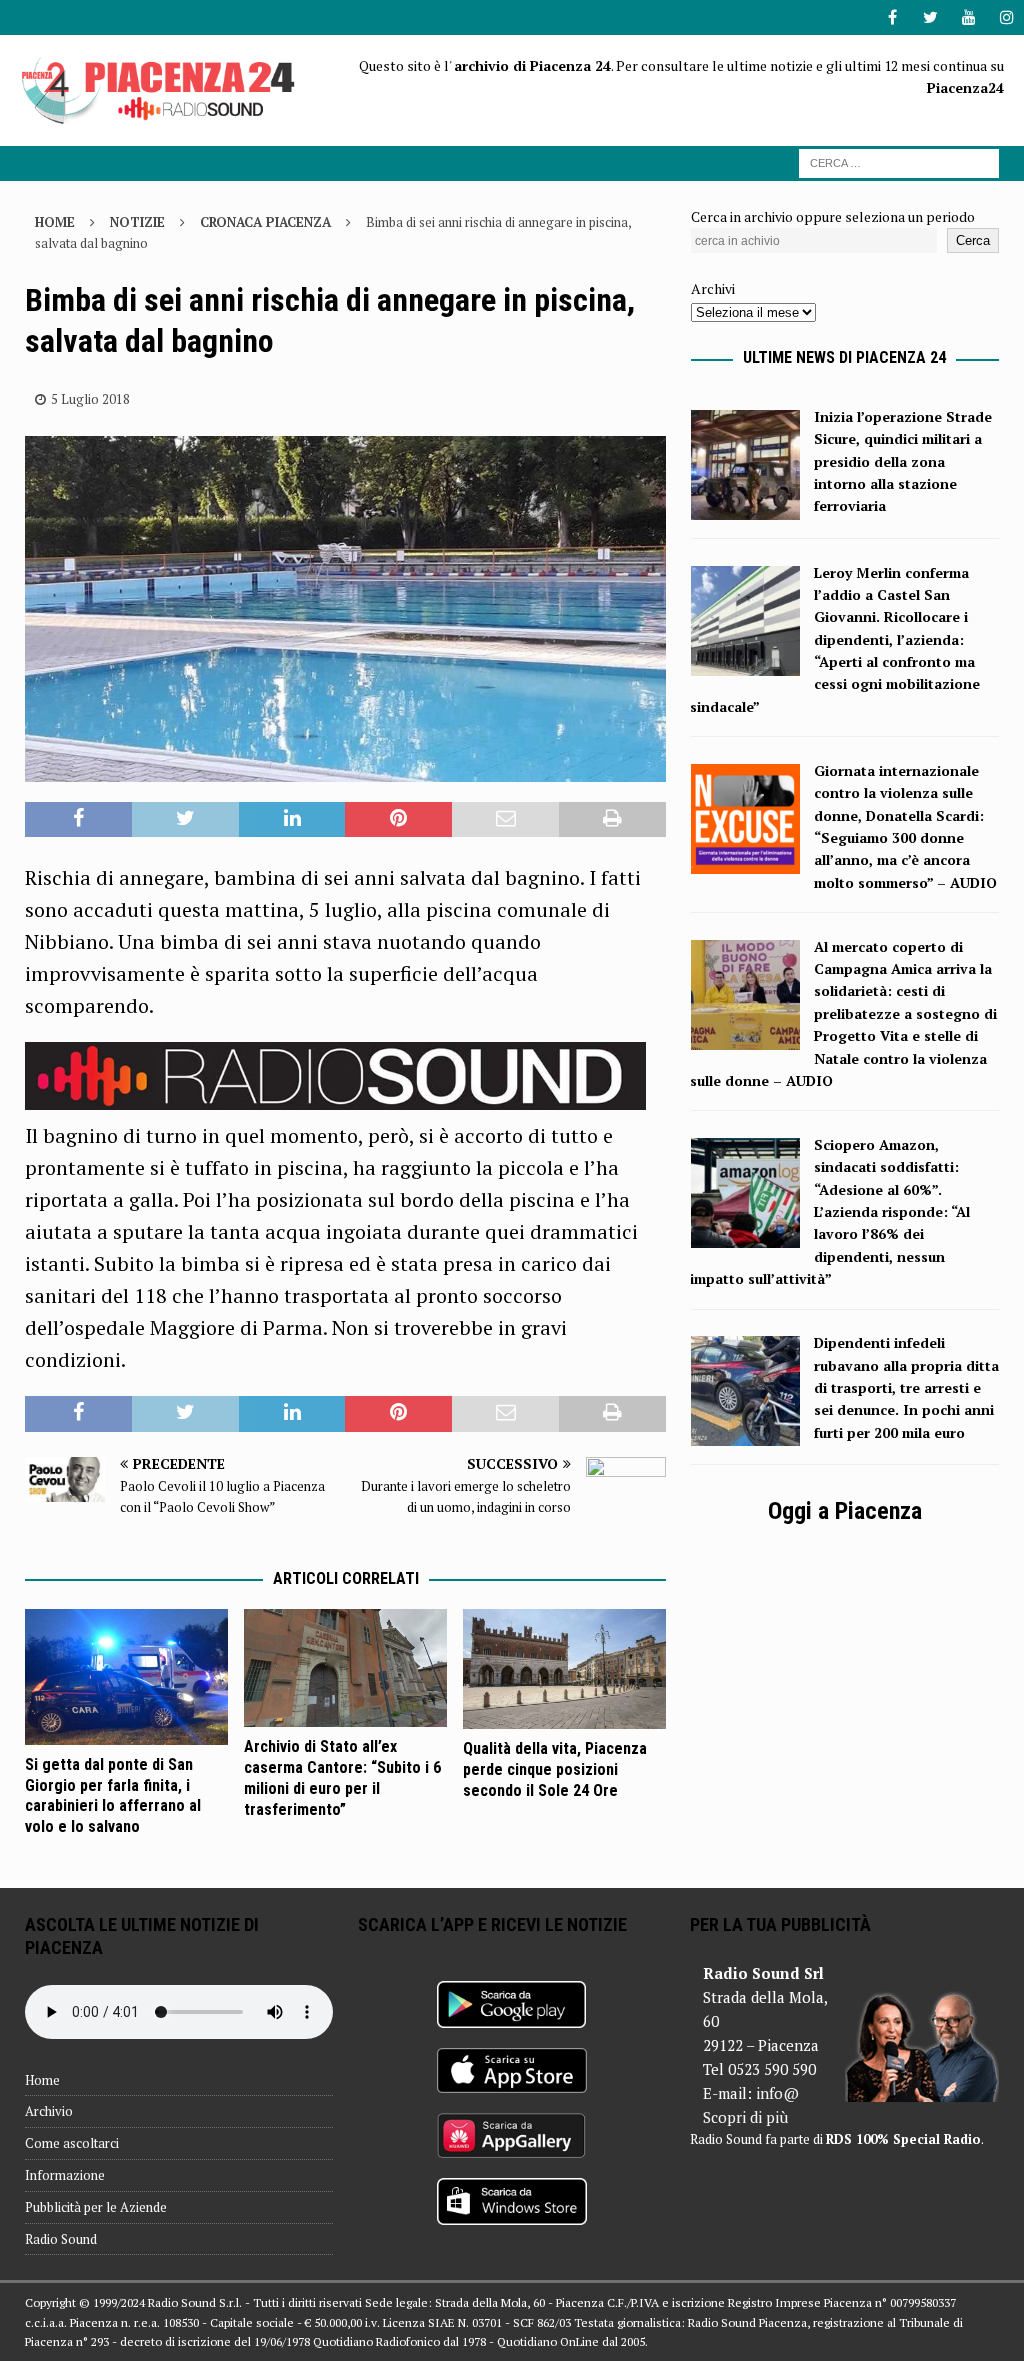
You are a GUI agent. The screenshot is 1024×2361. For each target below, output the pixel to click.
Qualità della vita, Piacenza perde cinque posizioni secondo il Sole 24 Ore (555, 1769)
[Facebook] (892, 17)
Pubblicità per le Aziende (96, 2207)
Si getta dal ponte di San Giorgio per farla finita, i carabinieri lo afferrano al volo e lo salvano (113, 1795)
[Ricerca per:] (899, 161)
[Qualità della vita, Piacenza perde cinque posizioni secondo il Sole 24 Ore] (564, 1669)
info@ (777, 2093)
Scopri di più (745, 2117)
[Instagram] (1006, 17)
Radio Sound (61, 2239)
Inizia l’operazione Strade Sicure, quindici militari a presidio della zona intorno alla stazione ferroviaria (903, 461)
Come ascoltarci (72, 2143)
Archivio (49, 2111)
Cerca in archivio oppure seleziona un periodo (833, 216)
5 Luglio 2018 (90, 399)
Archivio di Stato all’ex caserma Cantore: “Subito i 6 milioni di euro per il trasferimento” (342, 1777)
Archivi (713, 288)
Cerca (973, 240)
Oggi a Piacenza (845, 1511)
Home (42, 2080)
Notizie (137, 222)
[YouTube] (968, 17)
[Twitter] (930, 17)
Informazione (65, 2175)
